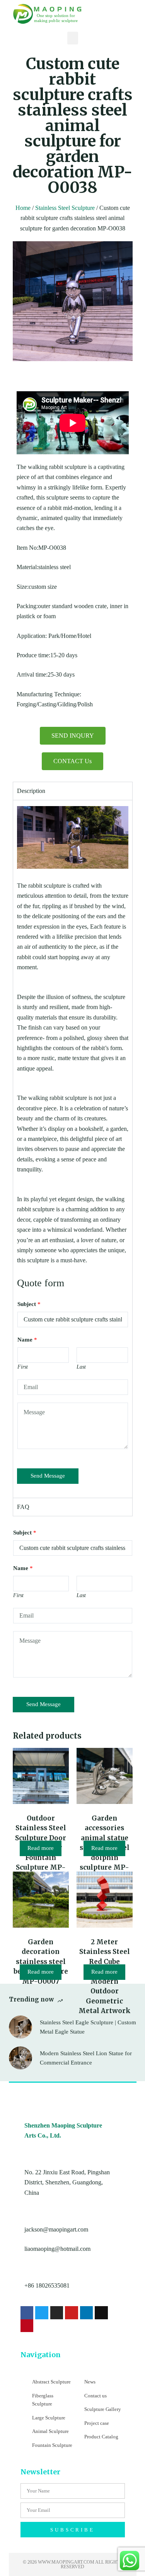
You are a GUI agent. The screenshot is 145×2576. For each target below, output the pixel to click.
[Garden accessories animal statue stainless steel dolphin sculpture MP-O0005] (105, 1776)
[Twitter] (42, 2313)
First (23, 1367)
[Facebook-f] (27, 2313)
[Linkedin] (87, 2313)
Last (81, 1367)
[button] (73, 38)
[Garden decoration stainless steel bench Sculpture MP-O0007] (41, 1900)
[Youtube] (72, 2313)
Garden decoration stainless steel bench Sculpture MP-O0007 (41, 1962)
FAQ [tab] (23, 1507)
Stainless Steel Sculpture (65, 208)
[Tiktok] (101, 2313)
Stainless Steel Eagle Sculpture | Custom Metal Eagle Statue (88, 2027)
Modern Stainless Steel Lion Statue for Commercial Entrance (86, 2058)
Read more (41, 1848)
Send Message (48, 1476)
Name (27, 1340)
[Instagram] (57, 2313)
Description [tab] (31, 791)
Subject (29, 1304)
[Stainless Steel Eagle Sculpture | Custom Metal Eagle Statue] (20, 2027)
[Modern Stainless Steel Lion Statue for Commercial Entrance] (20, 2058)
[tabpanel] (73, 1149)
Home (23, 208)
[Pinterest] (27, 2326)
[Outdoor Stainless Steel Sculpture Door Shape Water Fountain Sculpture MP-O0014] (41, 1776)
